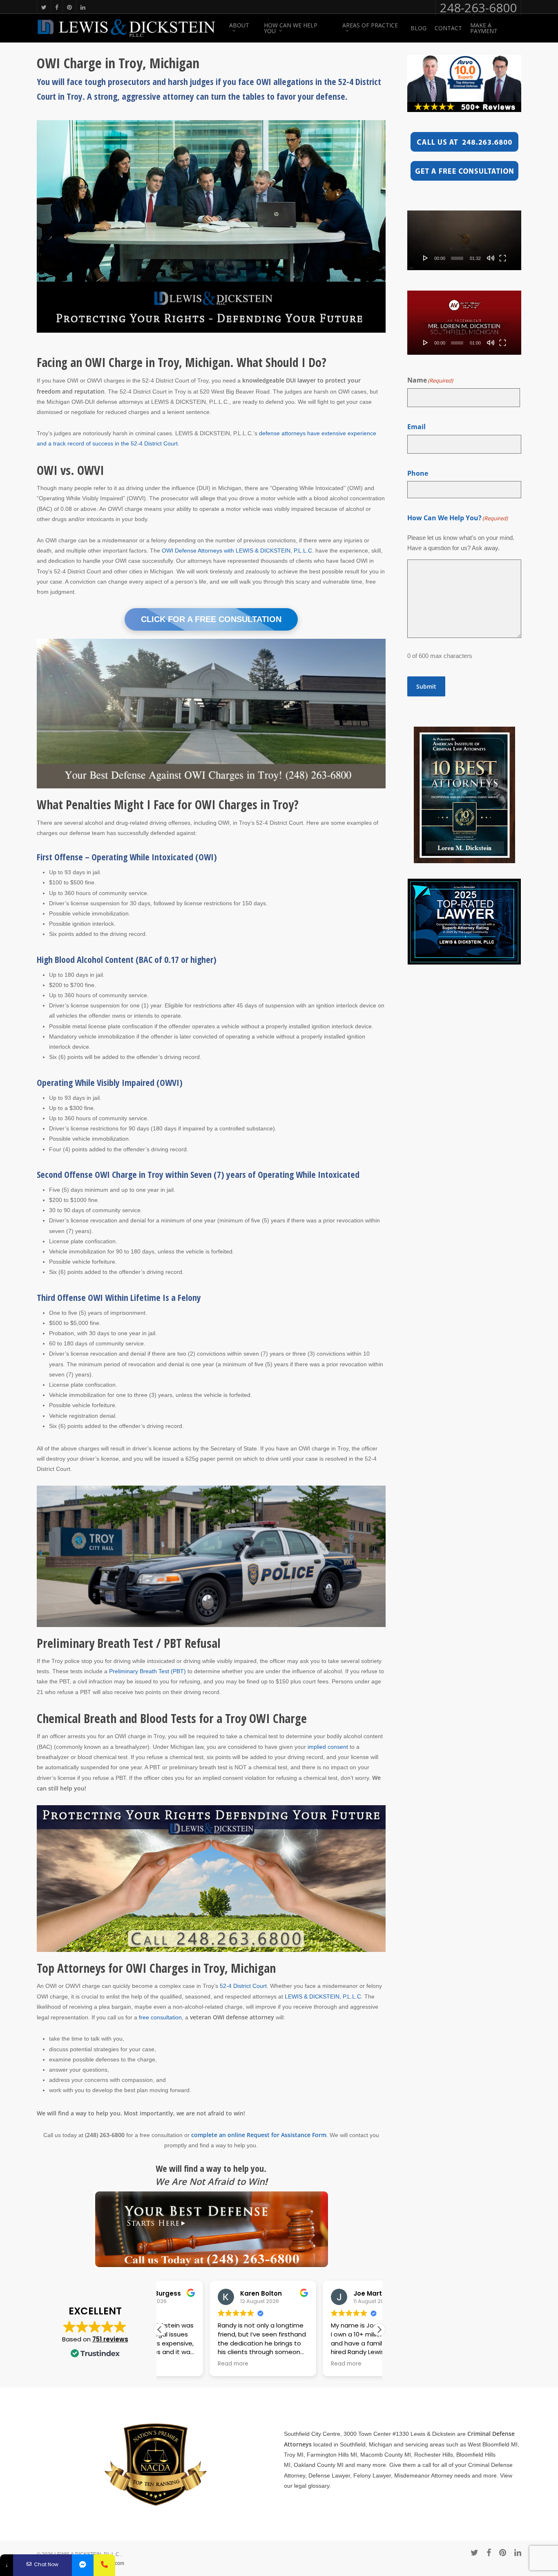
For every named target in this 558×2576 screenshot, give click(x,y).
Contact (448, 28)
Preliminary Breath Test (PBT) (147, 1671)
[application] (464, 240)
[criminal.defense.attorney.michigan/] (83, 2565)
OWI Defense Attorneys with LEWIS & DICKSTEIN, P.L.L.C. (238, 551)
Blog (418, 28)
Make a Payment (484, 28)
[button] (379, 2330)
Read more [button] (183, 2364)
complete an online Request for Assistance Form (259, 2135)
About (239, 26)
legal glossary (312, 2486)
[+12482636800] (104, 2565)
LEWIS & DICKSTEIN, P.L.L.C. (324, 1996)
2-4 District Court (245, 1986)
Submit (426, 686)
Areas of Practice (370, 26)
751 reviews (110, 2339)
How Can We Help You (291, 28)
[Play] (426, 258)
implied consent (328, 1747)
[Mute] (491, 258)
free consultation (160, 2017)
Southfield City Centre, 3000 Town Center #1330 (346, 2434)
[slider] (457, 258)
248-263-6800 (478, 8)
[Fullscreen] (503, 258)
